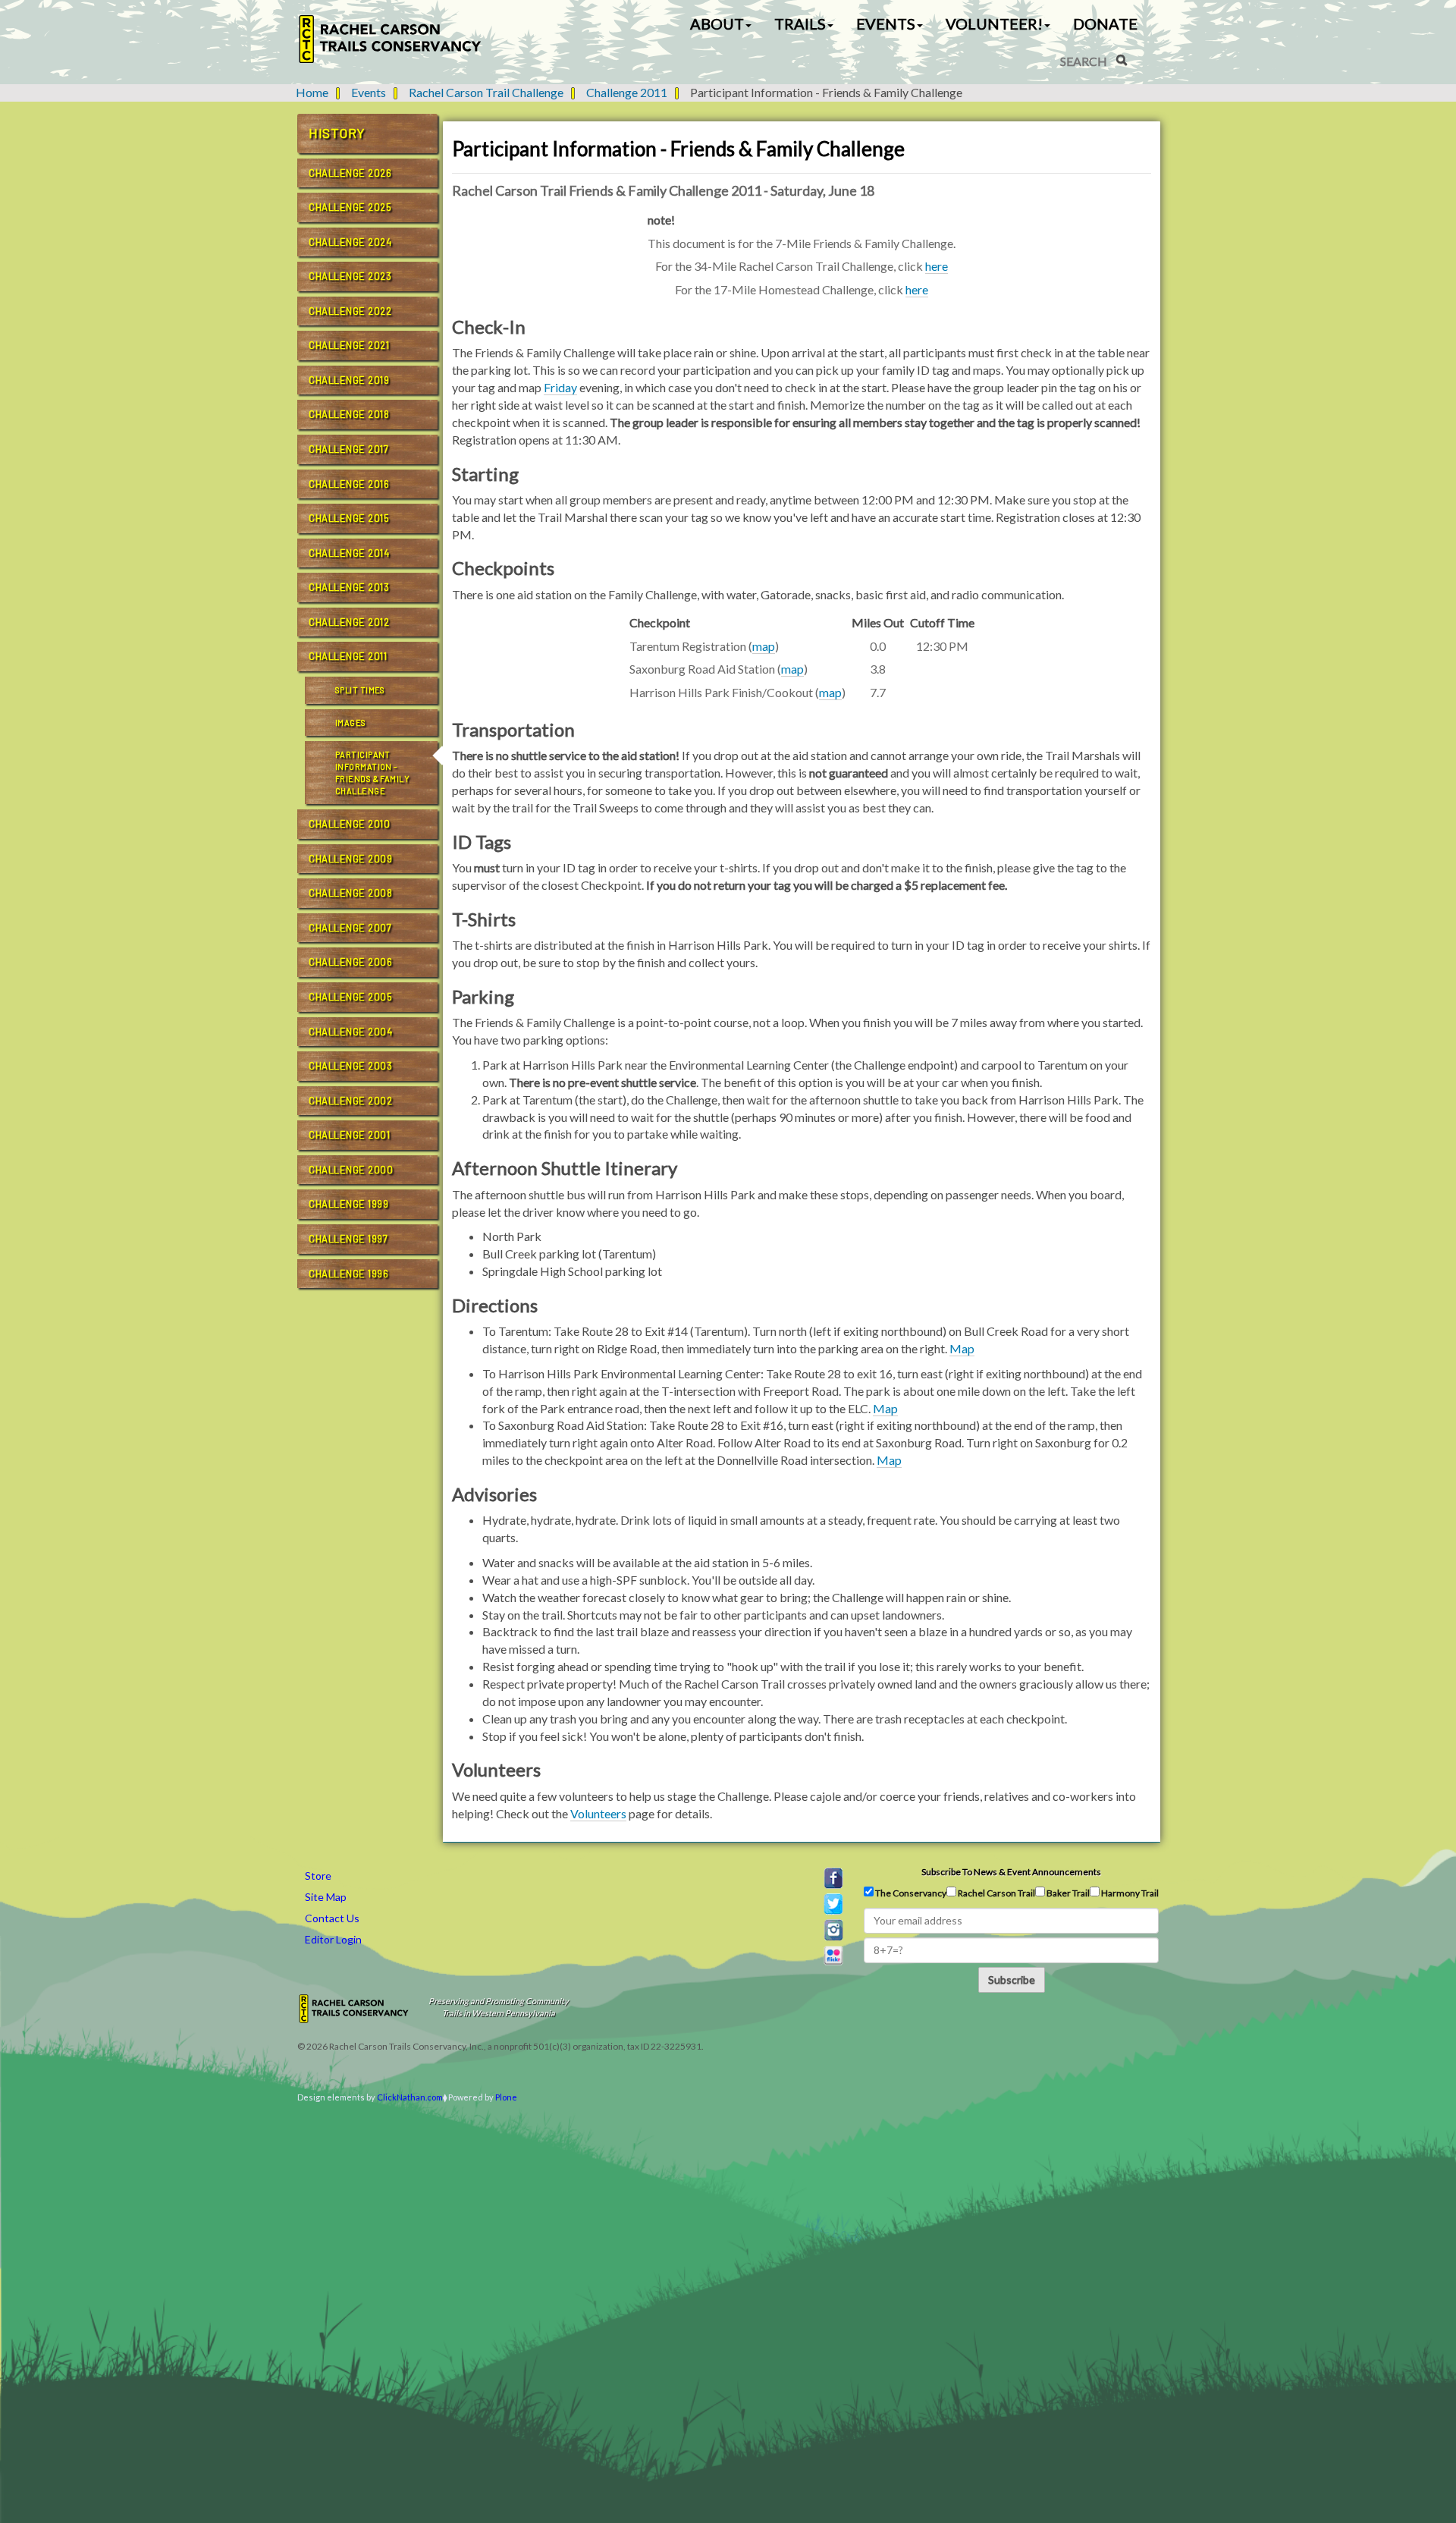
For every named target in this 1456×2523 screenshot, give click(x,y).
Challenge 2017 (348, 449)
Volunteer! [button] (994, 24)
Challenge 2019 (349, 380)
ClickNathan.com (410, 2097)
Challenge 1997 (348, 1239)
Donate (1105, 24)
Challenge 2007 (350, 928)
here (937, 266)
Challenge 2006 (350, 962)
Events (369, 92)
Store (318, 1876)
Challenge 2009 (350, 859)
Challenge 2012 (349, 622)
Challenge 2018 (349, 414)
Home (312, 92)
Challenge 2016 (349, 484)
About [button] (717, 24)
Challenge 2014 (349, 553)
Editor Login (333, 1939)
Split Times (360, 690)
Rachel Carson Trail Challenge (486, 92)
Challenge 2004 (350, 1032)
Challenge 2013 (349, 587)
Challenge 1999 (348, 1204)
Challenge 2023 (350, 276)
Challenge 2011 (627, 92)
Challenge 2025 (350, 207)
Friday (560, 387)
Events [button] (886, 24)
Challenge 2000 (351, 1170)
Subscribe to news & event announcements (1011, 1872)
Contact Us (332, 1918)
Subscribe (1012, 1979)
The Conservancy (910, 1893)
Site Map (326, 1897)
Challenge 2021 (349, 345)
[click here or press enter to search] (1122, 60)
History (337, 133)
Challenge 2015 (349, 518)
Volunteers (598, 1813)
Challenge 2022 (350, 311)
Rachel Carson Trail (996, 1893)
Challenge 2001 (349, 1135)
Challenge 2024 (350, 242)
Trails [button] (800, 24)
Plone (506, 2097)
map (764, 646)
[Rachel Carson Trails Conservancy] (391, 39)
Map (962, 1348)
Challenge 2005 (350, 997)
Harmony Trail (1129, 1893)
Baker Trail (1067, 1893)
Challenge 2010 (349, 824)
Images (351, 723)
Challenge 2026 (350, 173)
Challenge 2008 (350, 893)
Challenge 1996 (348, 1274)
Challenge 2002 (350, 1101)
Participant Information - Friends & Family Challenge (372, 772)
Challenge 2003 (350, 1066)
